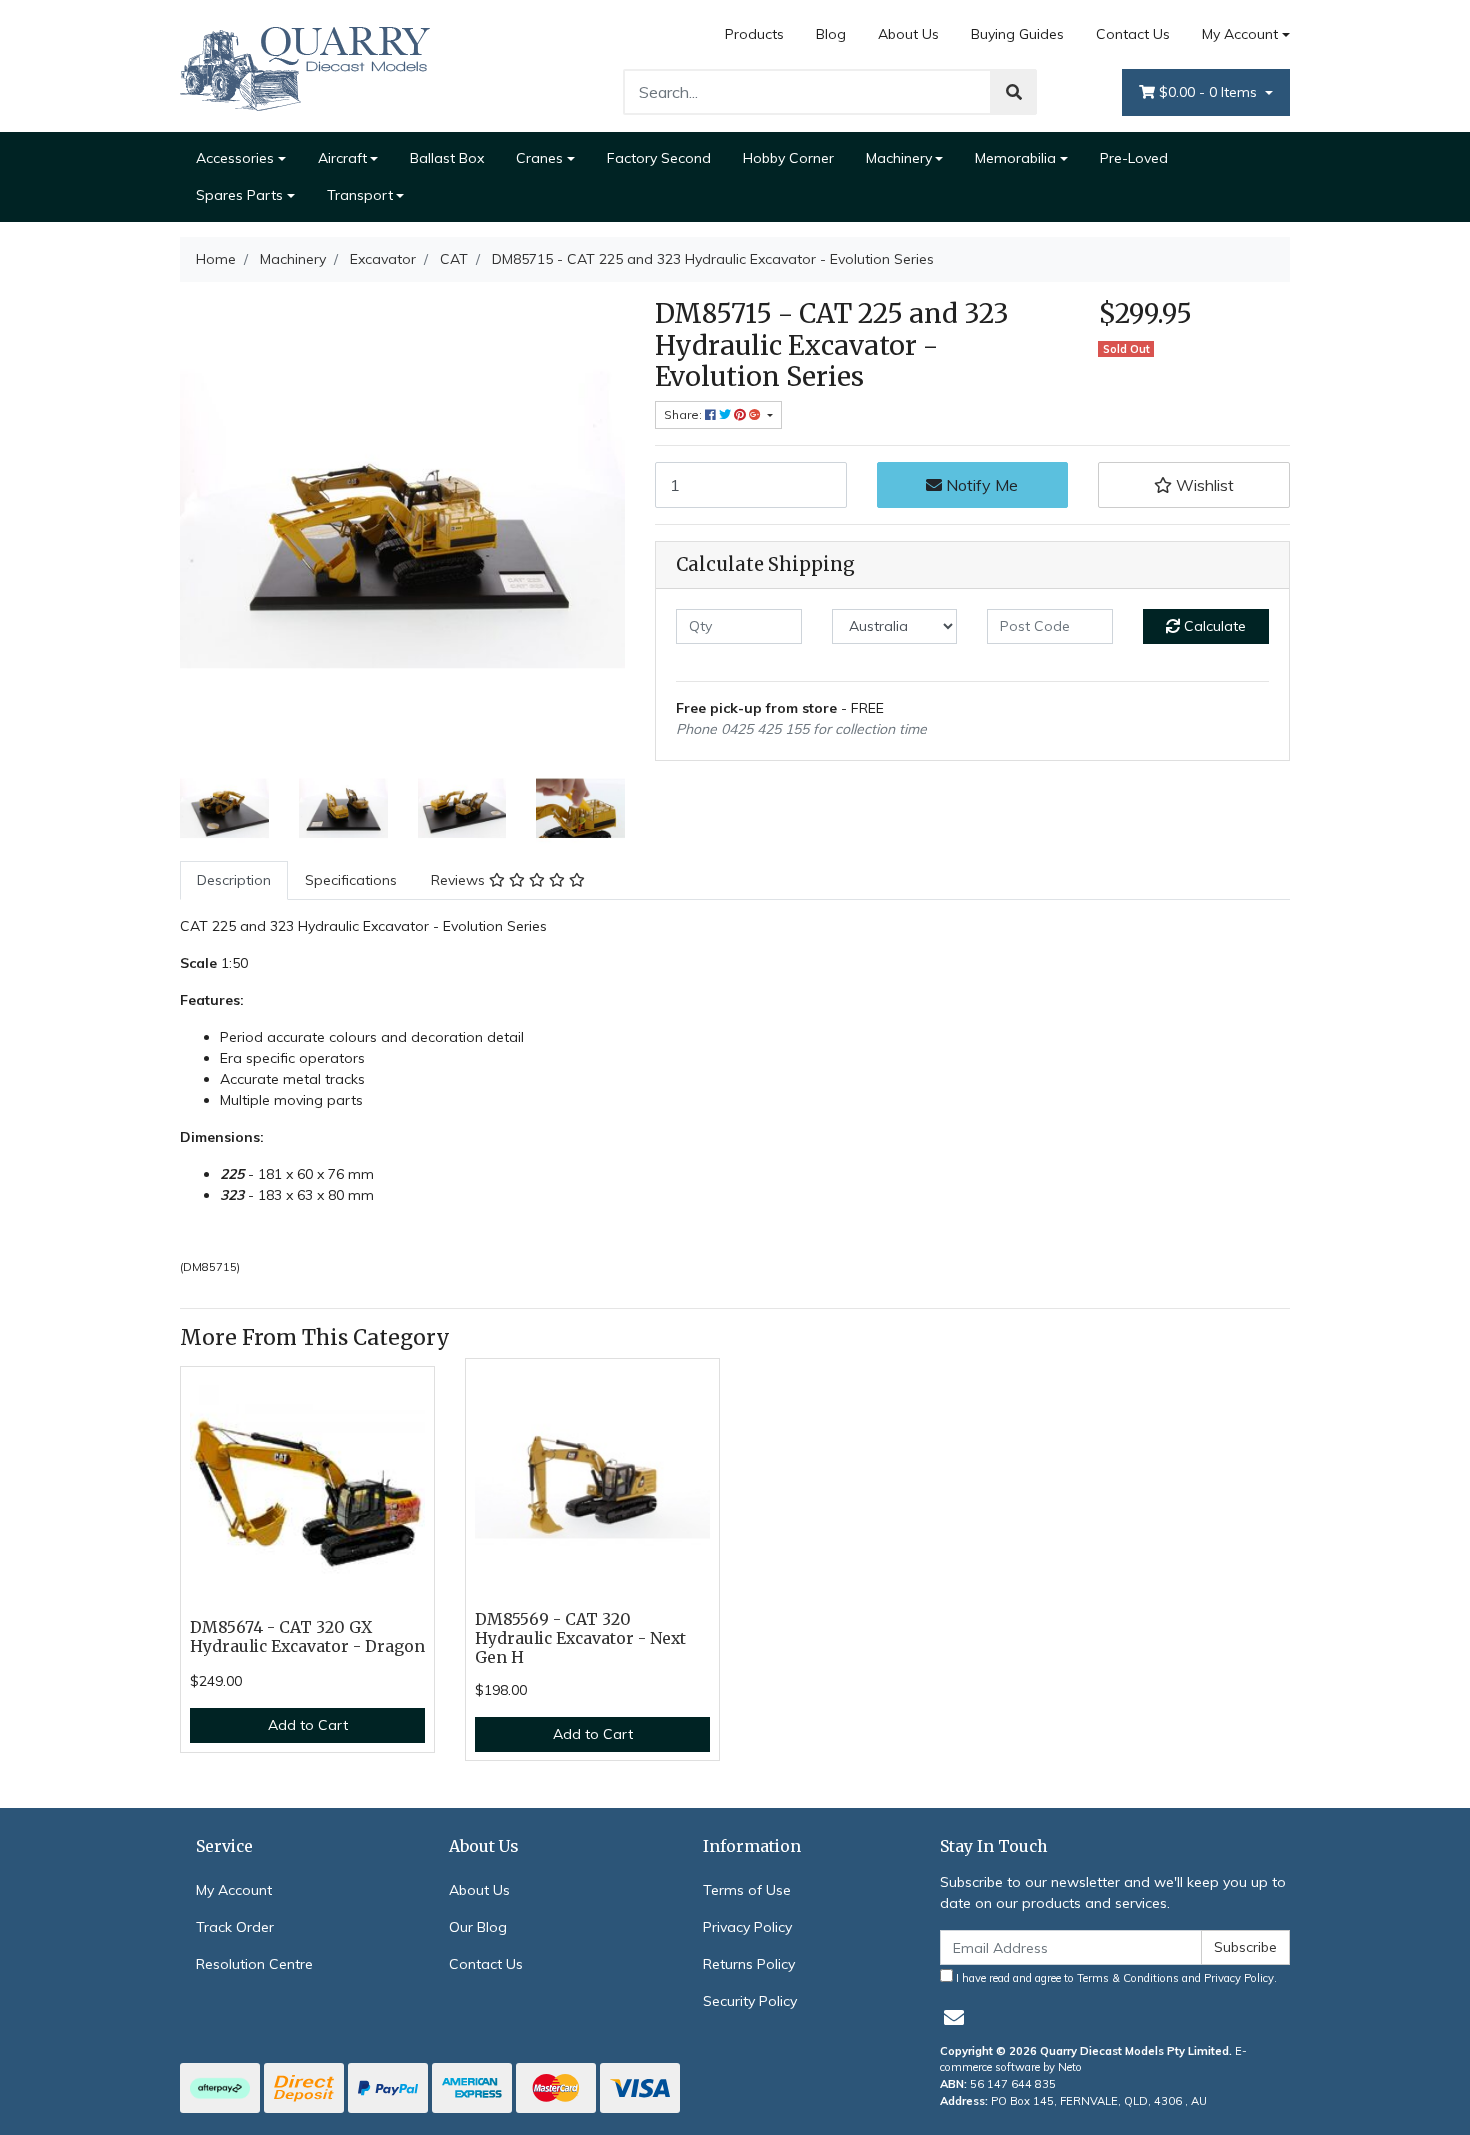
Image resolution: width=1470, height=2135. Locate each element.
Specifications (351, 880)
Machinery (899, 158)
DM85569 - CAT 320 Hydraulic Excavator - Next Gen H (580, 1638)
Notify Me (980, 485)
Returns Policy (749, 1964)
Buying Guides (1017, 34)
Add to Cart (308, 1725)
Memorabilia (1015, 158)
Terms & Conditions (1128, 1978)
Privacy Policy (747, 1927)
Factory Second (659, 158)
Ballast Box (447, 158)
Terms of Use (747, 1890)
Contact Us (1133, 34)
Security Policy (750, 2001)
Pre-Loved (1134, 158)
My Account (1240, 34)
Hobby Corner (788, 158)
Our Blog (478, 1927)
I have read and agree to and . (1115, 1978)
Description (234, 880)
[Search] (1014, 92)
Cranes (539, 158)
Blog (831, 34)
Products (754, 34)
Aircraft (342, 158)
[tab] (234, 880)
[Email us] (954, 2017)
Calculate (1213, 626)
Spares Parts (239, 195)
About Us (908, 34)
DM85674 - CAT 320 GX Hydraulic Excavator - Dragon (307, 1637)
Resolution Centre (254, 1964)
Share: (684, 414)
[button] (1194, 485)
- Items (1210, 92)
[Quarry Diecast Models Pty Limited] (305, 65)
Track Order (235, 1927)
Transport (360, 195)
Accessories (235, 158)
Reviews (460, 880)
